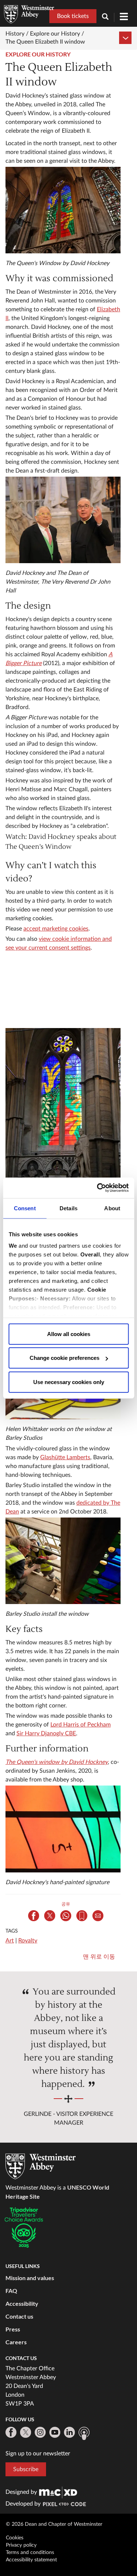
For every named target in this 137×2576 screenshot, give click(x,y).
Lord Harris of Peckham (81, 1725)
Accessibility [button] (22, 2303)
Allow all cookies (69, 1334)
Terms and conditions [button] (30, 2553)
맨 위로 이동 (99, 1957)
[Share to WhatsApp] (66, 1916)
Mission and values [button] (30, 2278)
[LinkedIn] (69, 2432)
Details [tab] (68, 1208)
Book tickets (73, 16)
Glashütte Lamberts (65, 1457)
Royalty (28, 1941)
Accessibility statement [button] (31, 2560)
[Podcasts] (84, 2433)
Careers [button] (16, 2342)
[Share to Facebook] (34, 1916)
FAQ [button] (11, 2291)
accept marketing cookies (56, 929)
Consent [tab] (25, 1208)
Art (10, 1941)
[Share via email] (98, 1916)
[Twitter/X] (26, 2432)
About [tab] (112, 1208)
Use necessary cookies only (69, 1382)
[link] (58, 2492)
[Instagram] (40, 2432)
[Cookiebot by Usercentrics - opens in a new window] (98, 1188)
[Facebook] (11, 2432)
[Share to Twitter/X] (50, 1916)
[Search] (108, 17)
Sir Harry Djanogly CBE (46, 1733)
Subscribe (26, 2469)
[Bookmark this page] (82, 1916)
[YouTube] (55, 2432)
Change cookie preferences (64, 1358)
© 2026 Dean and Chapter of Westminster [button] (54, 2524)
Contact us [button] (19, 2316)
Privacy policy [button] (21, 2545)
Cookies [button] (15, 2538)
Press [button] (13, 2329)
